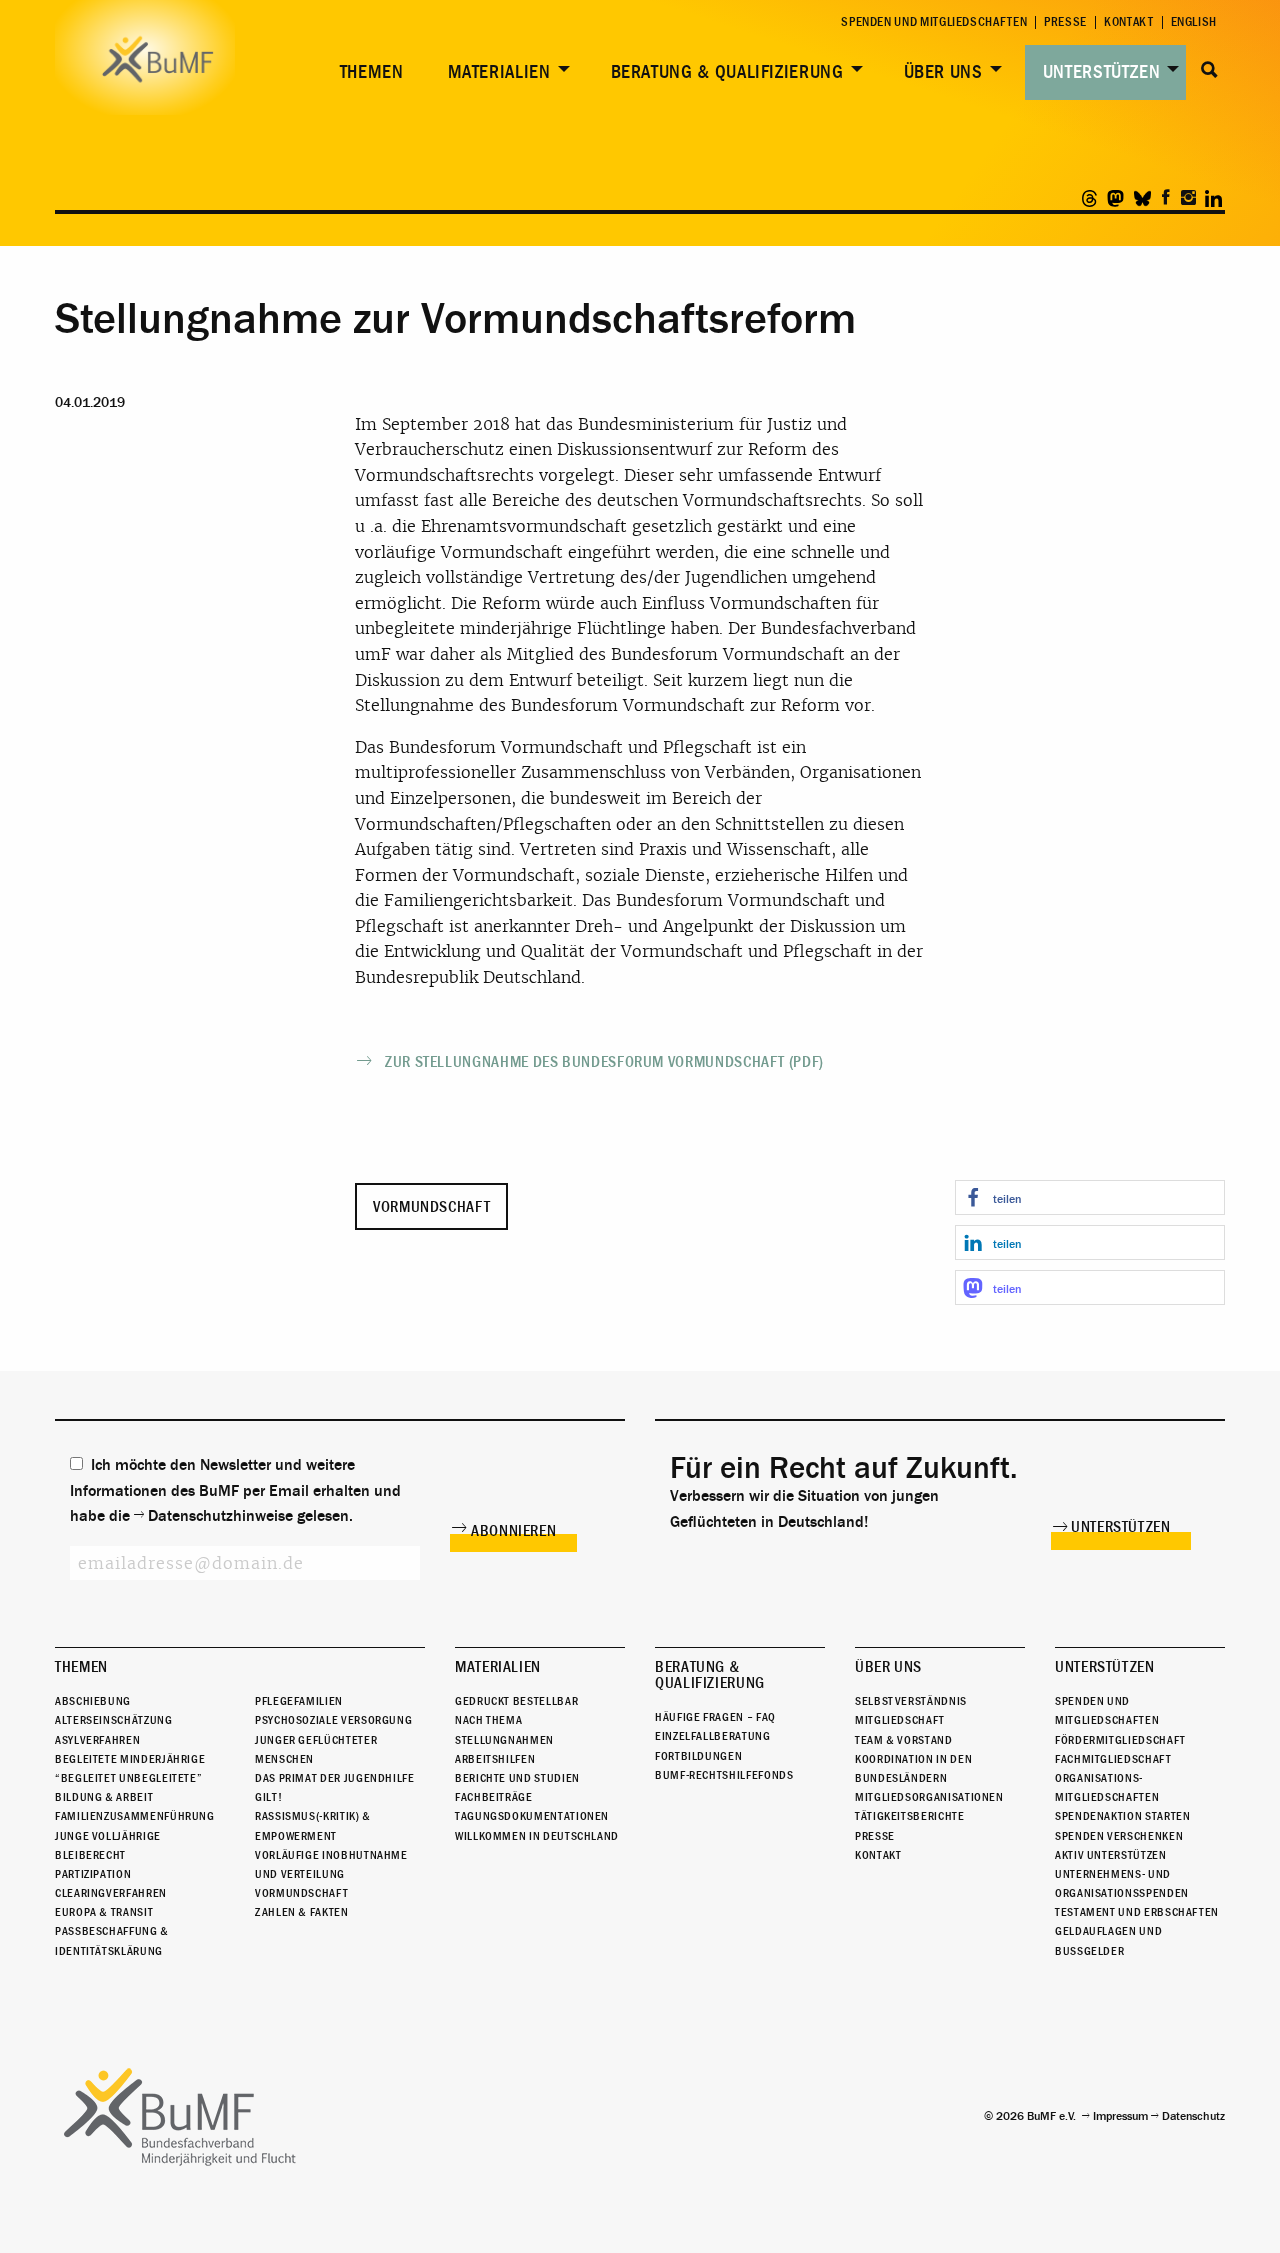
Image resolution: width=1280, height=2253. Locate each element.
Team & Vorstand (904, 1740)
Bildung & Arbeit (104, 1797)
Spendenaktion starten (1122, 1816)
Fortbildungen (698, 1756)
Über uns (943, 72)
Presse (1065, 22)
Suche (1209, 70)
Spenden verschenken (1119, 1836)
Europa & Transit (104, 1912)
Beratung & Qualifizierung (727, 72)
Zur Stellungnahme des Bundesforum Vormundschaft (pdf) (604, 1062)
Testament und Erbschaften (1137, 1912)
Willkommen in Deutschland (537, 1836)
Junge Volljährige (108, 1836)
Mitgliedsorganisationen (929, 1797)
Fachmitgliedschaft (1113, 1759)
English (1194, 22)
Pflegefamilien (299, 1701)
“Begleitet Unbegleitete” (128, 1778)
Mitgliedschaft (900, 1720)
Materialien (499, 72)
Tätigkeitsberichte (910, 1816)
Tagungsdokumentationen (532, 1816)
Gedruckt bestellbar (516, 1701)
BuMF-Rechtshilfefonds (724, 1775)
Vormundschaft (431, 1207)
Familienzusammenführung (135, 1816)
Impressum (1120, 2116)
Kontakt (1128, 22)
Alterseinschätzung (114, 1720)
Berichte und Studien (517, 1778)
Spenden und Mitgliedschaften (934, 22)
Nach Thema (488, 1720)
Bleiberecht (90, 1855)
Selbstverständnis (911, 1701)
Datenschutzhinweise (220, 1516)
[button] (1090, 1197)
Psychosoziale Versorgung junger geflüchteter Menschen (333, 1739)
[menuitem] (368, 72)
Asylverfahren (97, 1740)
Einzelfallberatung (713, 1736)
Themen (372, 72)
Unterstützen (1102, 72)
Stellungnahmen (504, 1740)
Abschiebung (93, 1701)
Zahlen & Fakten (302, 1912)
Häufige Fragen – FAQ (715, 1717)
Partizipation (93, 1874)
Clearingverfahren (111, 1893)
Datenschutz (1193, 2116)
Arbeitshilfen (495, 1759)
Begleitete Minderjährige (130, 1759)
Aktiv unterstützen (1111, 1855)
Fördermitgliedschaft (1120, 1740)
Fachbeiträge (494, 1797)
